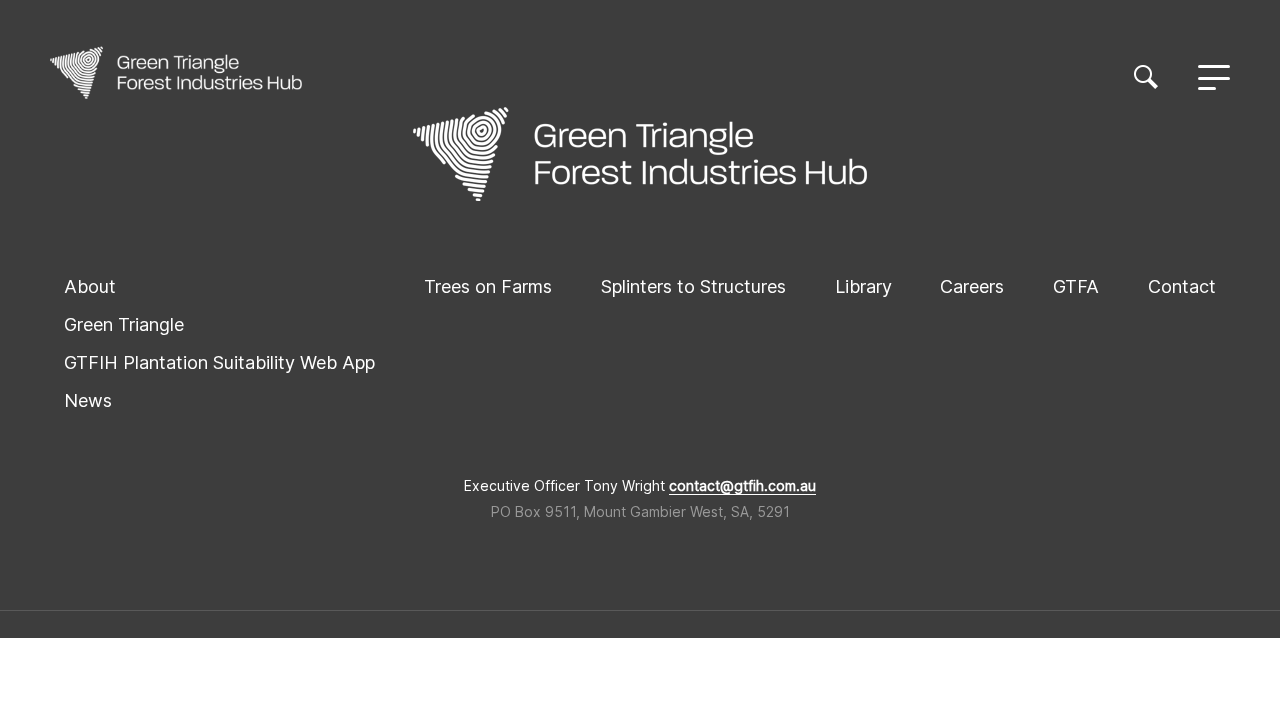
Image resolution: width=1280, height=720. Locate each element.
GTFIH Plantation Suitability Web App (219, 362)
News (88, 400)
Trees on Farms (488, 286)
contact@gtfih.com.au (742, 486)
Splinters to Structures (693, 286)
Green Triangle (124, 324)
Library (863, 286)
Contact (1182, 286)
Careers (972, 286)
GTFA (1076, 286)
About (90, 286)
